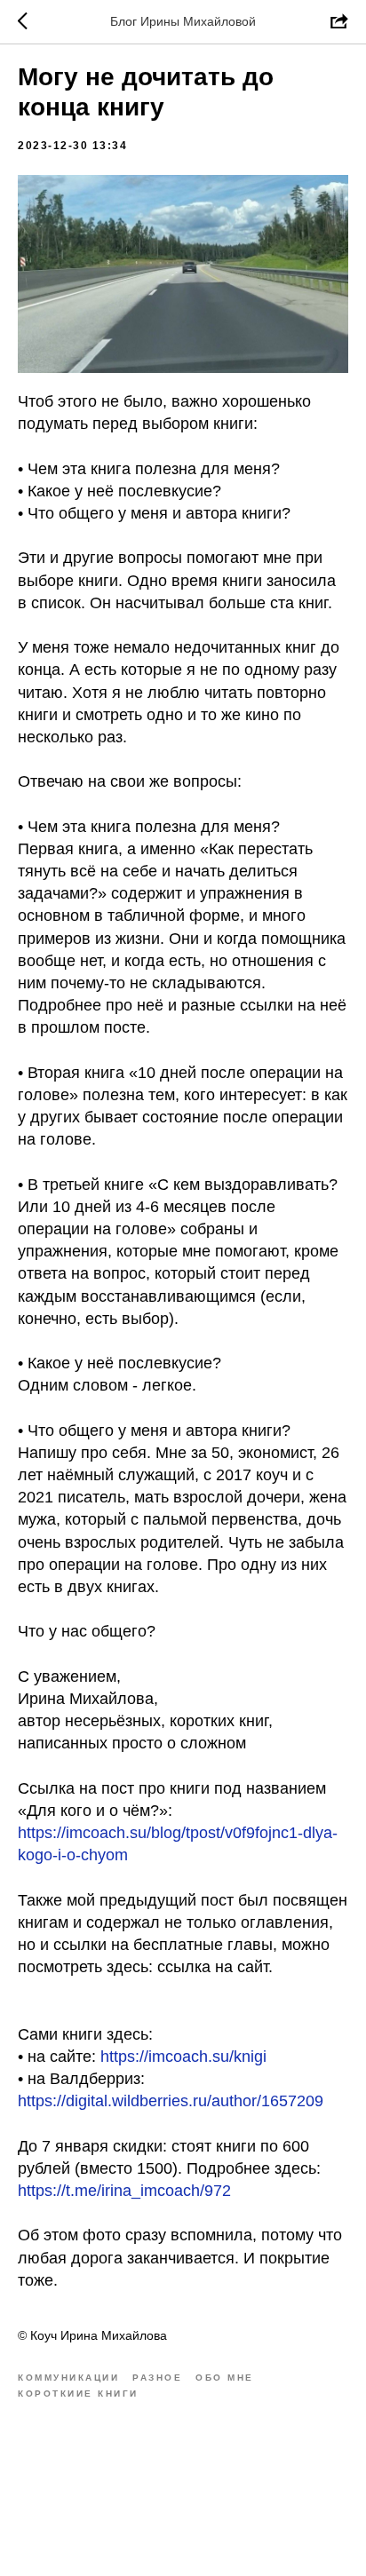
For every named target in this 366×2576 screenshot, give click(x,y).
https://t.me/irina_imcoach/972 (124, 2191)
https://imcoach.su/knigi (183, 2057)
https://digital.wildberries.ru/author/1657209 (171, 2101)
